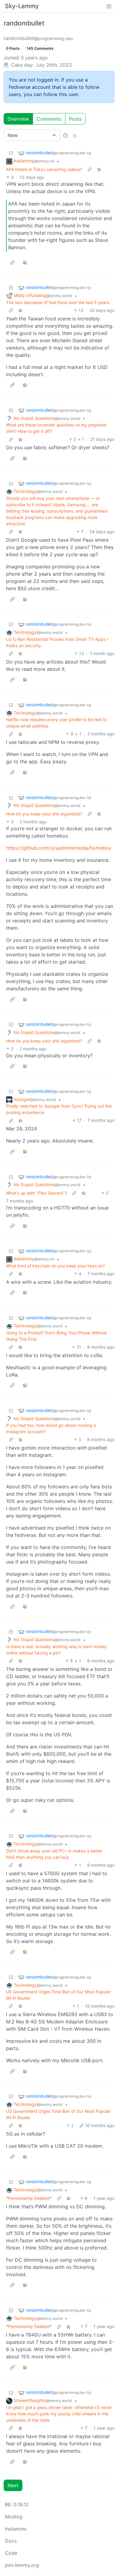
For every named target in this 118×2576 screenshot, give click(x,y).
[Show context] (90, 169)
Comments (49, 119)
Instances (16, 2529)
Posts (75, 119)
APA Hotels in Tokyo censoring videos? (44, 169)
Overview (18, 119)
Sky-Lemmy (22, 6)
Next (13, 2485)
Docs (11, 2541)
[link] (99, 169)
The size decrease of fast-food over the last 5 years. (58, 302)
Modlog (14, 2517)
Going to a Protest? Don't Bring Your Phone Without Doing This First (56, 1336)
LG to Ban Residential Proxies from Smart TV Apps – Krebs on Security (57, 642)
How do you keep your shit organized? (44, 814)
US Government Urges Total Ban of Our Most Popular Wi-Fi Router (58, 1995)
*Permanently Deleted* (29, 2198)
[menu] (109, 6)
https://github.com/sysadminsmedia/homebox (59, 848)
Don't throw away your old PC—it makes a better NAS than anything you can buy (54, 1854)
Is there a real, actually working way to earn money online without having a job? (56, 1650)
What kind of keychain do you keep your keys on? (56, 1266)
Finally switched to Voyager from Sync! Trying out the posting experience (59, 1109)
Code (11, 2553)
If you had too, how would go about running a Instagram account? (51, 1428)
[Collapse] (11, 153)
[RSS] (75, 135)
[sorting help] (65, 135)
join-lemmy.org (22, 2565)
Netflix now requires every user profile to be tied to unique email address (56, 723)
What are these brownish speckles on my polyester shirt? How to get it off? (56, 428)
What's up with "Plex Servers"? (36, 1193)
